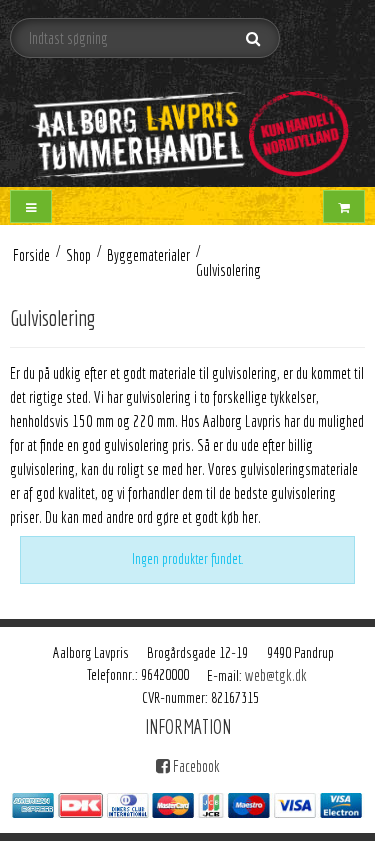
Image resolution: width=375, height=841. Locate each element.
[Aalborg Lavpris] (187, 126)
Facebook (195, 766)
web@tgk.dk (276, 675)
